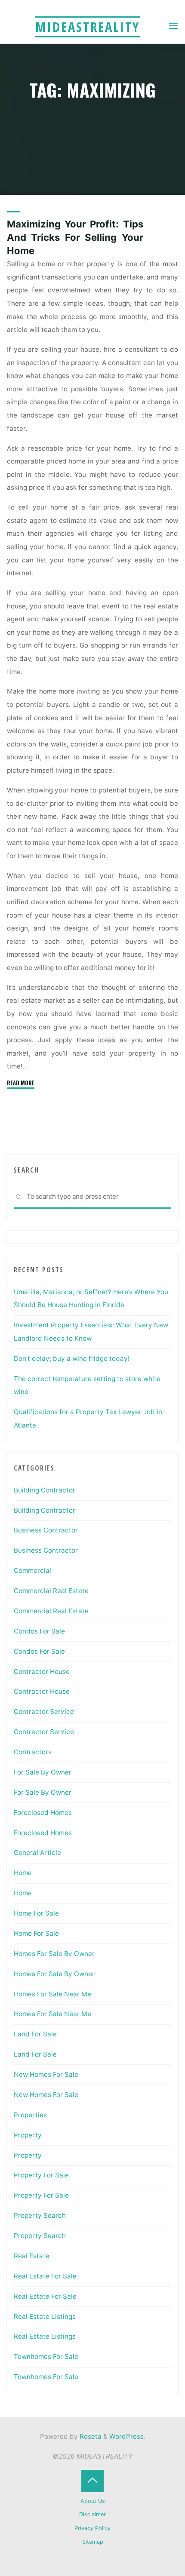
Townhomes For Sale (46, 2356)
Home (23, 1873)
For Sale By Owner (43, 1772)
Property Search (40, 2215)
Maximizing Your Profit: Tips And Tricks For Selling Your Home (75, 237)
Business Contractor (46, 1530)
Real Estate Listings (45, 2317)
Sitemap (93, 2542)
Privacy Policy (92, 2528)
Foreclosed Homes (43, 1813)
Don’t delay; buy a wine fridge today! (72, 1359)
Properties (30, 2115)
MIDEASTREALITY (88, 27)
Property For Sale (41, 2175)
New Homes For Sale (46, 2074)
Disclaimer (92, 2514)
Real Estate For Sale (45, 2276)
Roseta (90, 2436)
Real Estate (32, 2256)
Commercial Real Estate (51, 1591)
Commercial (32, 1570)
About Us (93, 2501)
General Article (37, 1853)
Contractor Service (44, 1712)
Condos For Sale (39, 1631)
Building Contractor (45, 1490)
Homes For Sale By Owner (54, 1954)
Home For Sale (36, 1913)
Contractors (33, 1752)
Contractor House (42, 1672)
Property (28, 2135)
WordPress (126, 2436)
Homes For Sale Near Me (52, 1994)
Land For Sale (35, 2034)
